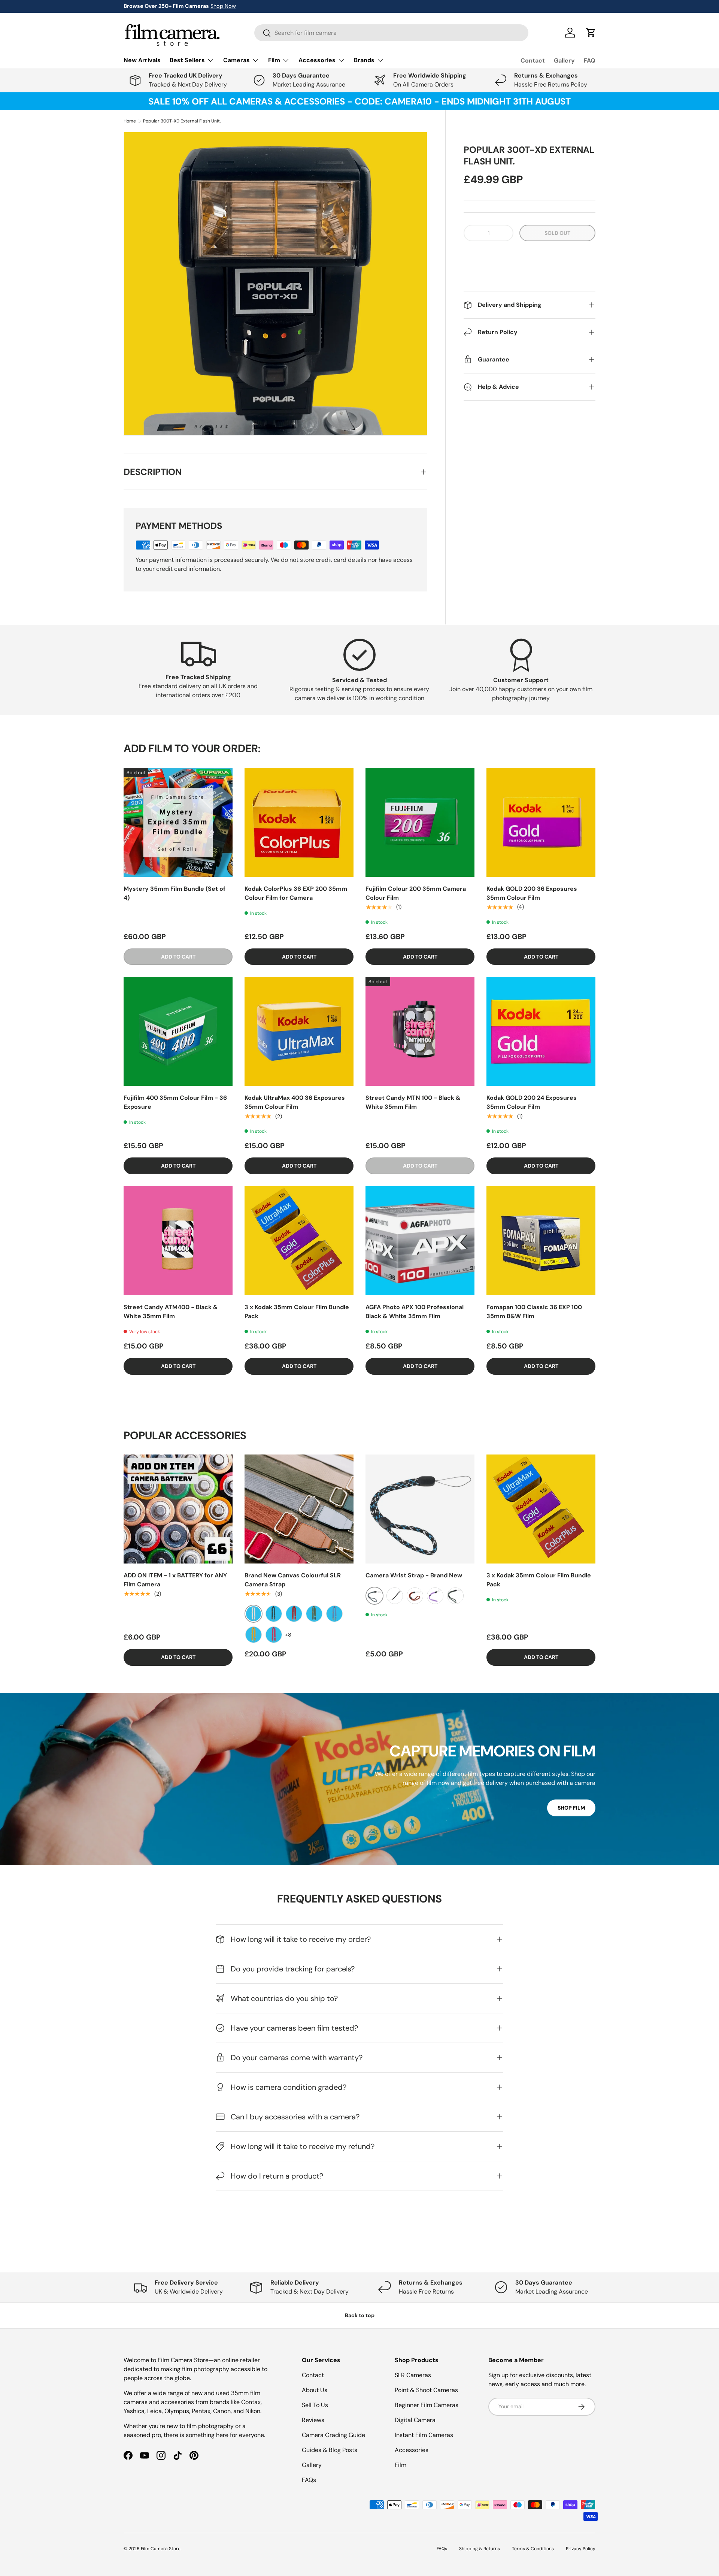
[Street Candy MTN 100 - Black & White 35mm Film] (420, 1031)
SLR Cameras (413, 2375)
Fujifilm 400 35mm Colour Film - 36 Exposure (175, 1102)
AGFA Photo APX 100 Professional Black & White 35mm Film (415, 1312)
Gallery (564, 60)
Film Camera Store (161, 2549)
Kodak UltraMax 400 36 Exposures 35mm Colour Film (295, 1102)
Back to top (360, 2315)
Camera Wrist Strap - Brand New (414, 1575)
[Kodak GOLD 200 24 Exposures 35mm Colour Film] (541, 1031)
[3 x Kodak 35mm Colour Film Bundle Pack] (299, 1241)
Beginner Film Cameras (427, 2405)
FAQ (590, 60)
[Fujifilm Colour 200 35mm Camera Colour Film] (420, 822)
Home (130, 121)
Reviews (313, 2420)
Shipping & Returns (480, 2549)
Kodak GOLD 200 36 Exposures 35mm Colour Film (532, 893)
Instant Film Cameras (424, 2435)
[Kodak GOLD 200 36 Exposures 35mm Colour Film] (541, 822)
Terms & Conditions (533, 2549)
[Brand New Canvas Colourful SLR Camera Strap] (299, 1509)
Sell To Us (315, 2405)
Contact (533, 60)
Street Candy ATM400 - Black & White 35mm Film (171, 1312)
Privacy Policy (581, 2549)
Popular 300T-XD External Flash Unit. (182, 121)
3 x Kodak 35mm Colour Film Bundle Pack (297, 1312)
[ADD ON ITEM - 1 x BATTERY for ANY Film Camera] (178, 1509)
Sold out (557, 233)
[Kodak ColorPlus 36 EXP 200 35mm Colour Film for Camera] (299, 822)
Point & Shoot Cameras (426, 2390)
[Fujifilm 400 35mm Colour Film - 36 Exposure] (178, 1031)
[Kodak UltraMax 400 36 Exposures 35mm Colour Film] (299, 1031)
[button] (530, 256)
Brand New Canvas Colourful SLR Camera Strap (293, 1580)
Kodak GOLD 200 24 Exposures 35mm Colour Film (532, 1102)
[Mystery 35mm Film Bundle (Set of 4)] (178, 822)
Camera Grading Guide (333, 2435)
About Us (315, 2390)
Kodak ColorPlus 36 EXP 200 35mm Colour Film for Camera (296, 893)
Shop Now (223, 6)
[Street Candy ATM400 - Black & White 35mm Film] (178, 1241)
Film (401, 2465)
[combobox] (391, 33)
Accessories (412, 2450)
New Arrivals (142, 60)
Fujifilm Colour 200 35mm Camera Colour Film (416, 893)
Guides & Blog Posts (330, 2450)
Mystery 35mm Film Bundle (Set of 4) (175, 893)
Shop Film (571, 1808)
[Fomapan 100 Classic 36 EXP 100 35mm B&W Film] (541, 1241)
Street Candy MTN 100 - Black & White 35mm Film (413, 1102)
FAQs (309, 2480)
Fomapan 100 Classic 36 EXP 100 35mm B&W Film (534, 1312)
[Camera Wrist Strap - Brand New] (420, 1509)
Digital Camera (415, 2420)
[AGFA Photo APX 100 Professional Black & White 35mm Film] (420, 1241)
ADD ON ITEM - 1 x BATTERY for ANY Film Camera (175, 1580)
